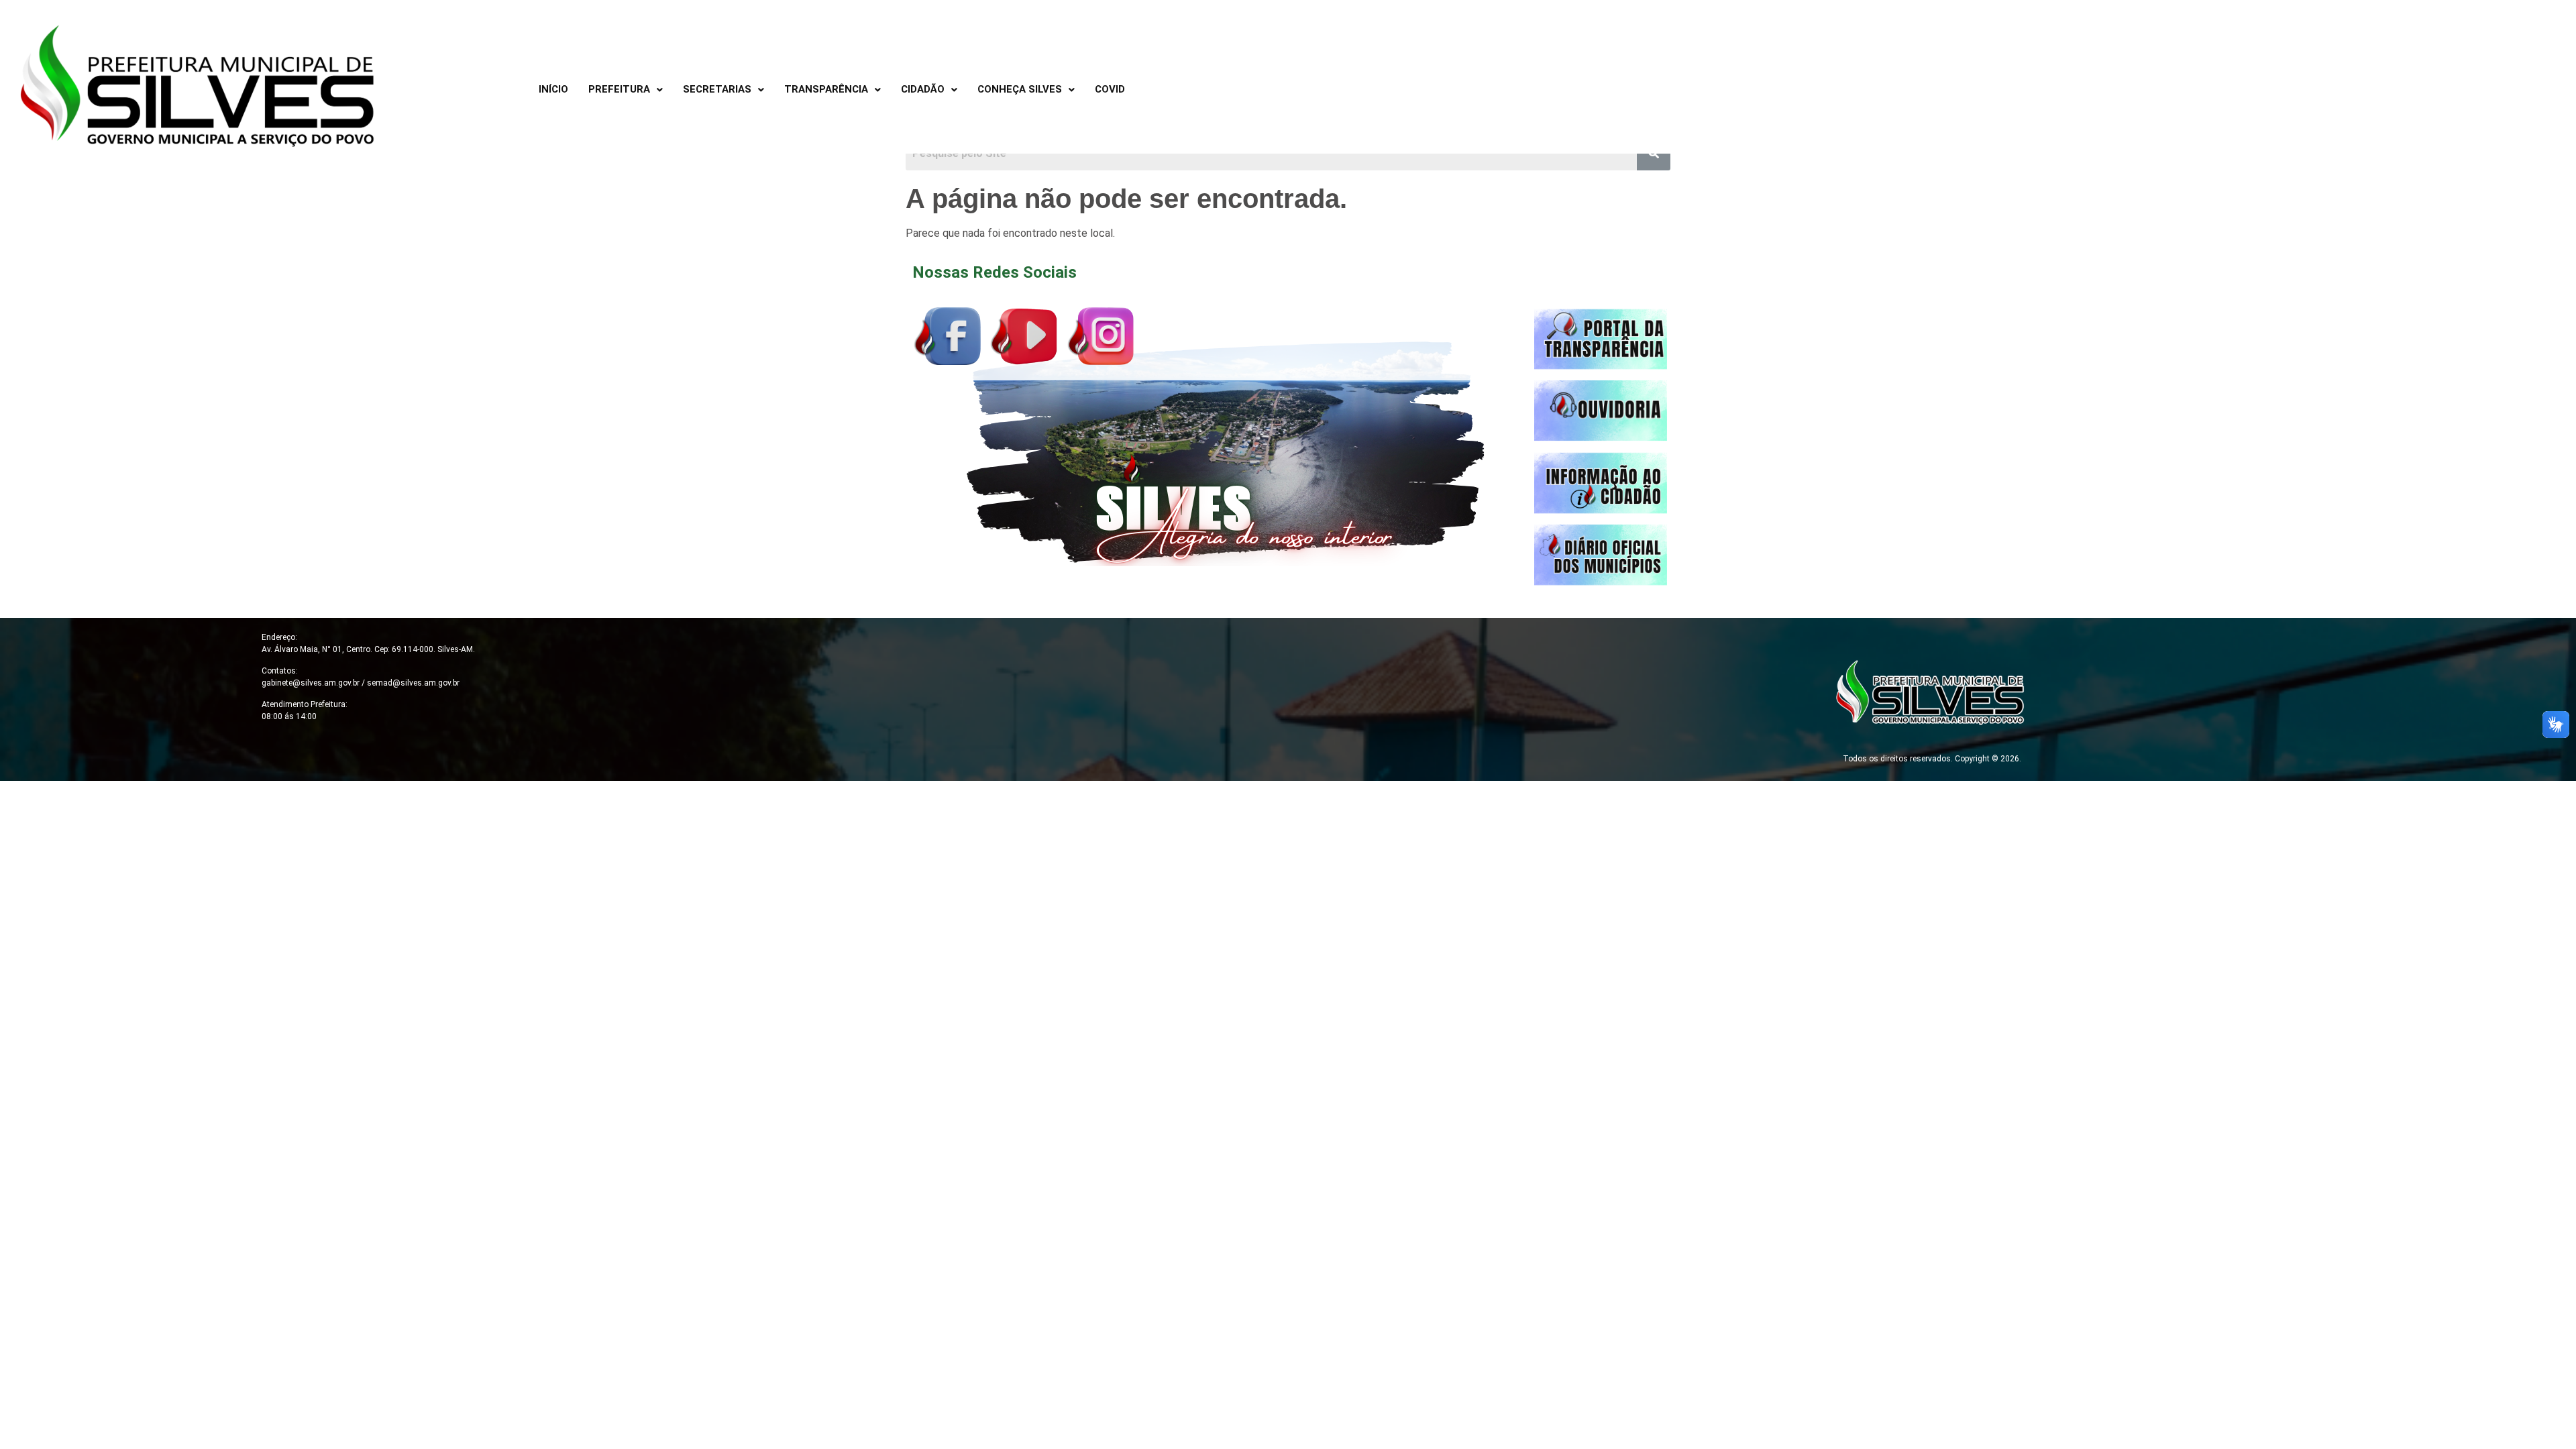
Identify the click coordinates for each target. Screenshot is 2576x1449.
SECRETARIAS (717, 89)
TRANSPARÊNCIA (826, 89)
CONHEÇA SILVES (1020, 89)
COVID (1110, 89)
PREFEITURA (619, 89)
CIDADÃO (923, 89)
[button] (626, 90)
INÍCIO (553, 89)
